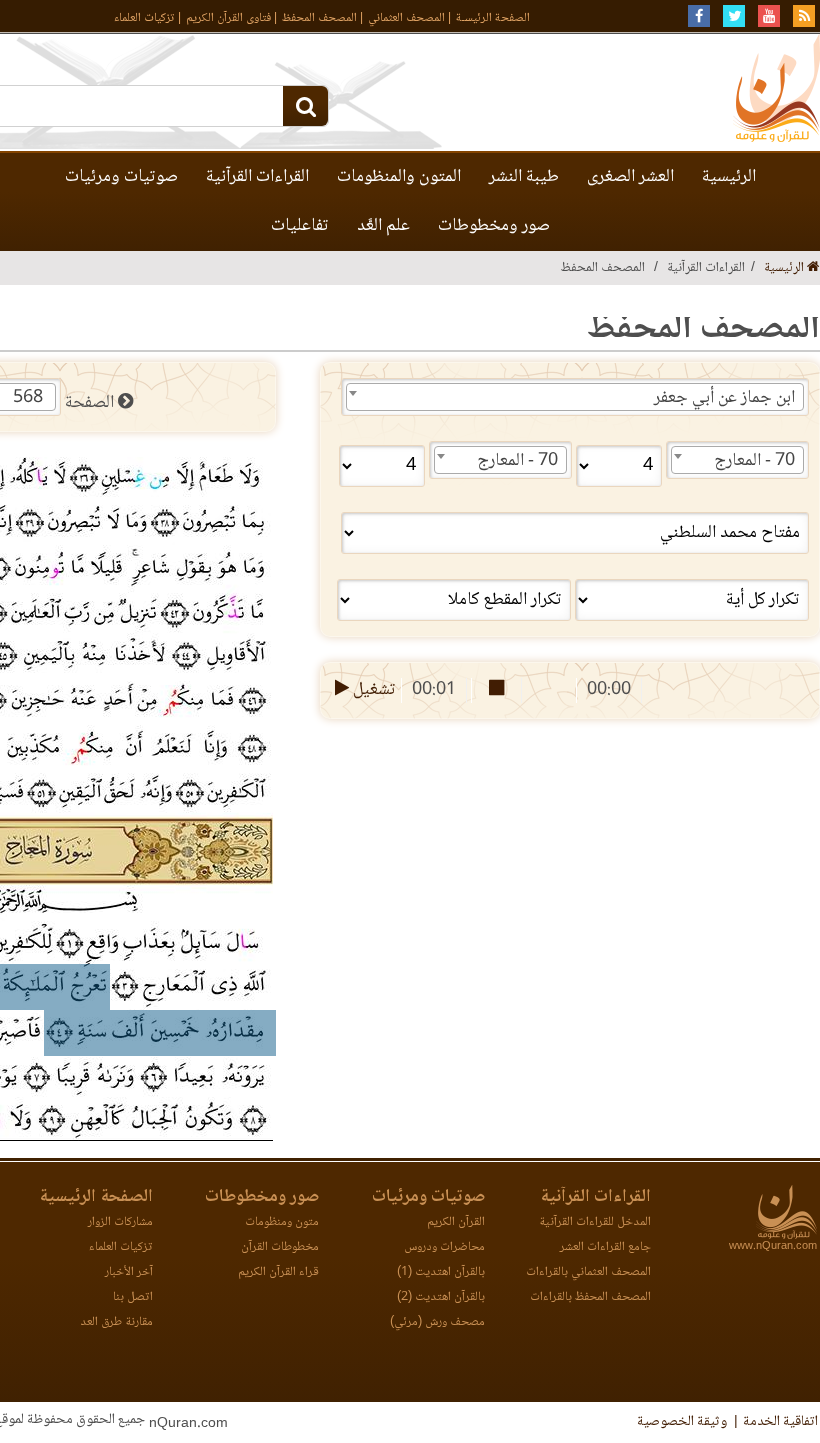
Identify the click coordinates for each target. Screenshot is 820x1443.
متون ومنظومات (282, 1222)
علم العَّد (383, 226)
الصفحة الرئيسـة (493, 18)
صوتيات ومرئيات (121, 177)
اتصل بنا (133, 1297)
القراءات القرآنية (257, 177)
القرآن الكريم (456, 1222)
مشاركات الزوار (120, 1222)
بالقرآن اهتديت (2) (441, 1297)
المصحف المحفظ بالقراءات (590, 1297)
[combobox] (575, 397)
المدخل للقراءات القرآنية (595, 1222)
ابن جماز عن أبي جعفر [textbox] (724, 398)
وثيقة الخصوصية (682, 1422)
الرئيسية (729, 177)
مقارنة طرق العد (116, 1322)
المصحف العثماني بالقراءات (588, 1272)
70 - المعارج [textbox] (754, 461)
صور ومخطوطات (494, 226)
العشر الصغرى (630, 177)
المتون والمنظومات (399, 177)
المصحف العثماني (406, 18)
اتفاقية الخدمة (780, 1422)
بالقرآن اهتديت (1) (441, 1272)
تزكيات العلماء (144, 18)
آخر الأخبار (129, 1272)
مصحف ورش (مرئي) (437, 1322)
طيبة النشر (524, 177)
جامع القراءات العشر (605, 1247)
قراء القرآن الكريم (278, 1272)
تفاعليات (300, 226)
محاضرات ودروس (444, 1247)
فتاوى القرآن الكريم (228, 18)
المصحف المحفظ (319, 18)
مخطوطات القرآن (280, 1247)
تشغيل (372, 690)
